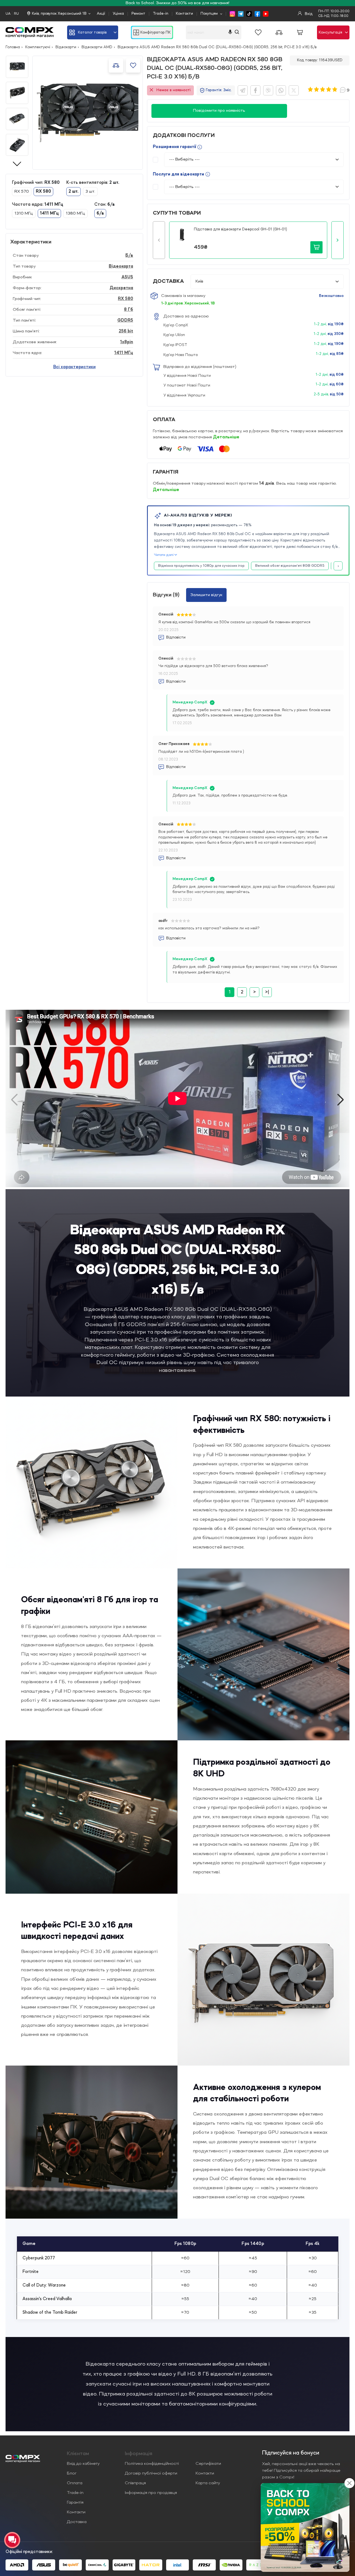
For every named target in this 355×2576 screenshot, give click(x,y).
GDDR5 (125, 321)
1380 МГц (75, 213)
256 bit (126, 331)
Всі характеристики (74, 367)
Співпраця (135, 2483)
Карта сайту (208, 2483)
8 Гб (129, 310)
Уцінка (118, 14)
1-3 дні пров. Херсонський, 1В (188, 303)
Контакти (184, 14)
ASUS (127, 277)
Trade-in (161, 14)
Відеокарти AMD (97, 47)
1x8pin (127, 342)
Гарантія (75, 2503)
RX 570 (22, 192)
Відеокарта (121, 266)
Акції (101, 14)
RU (16, 14)
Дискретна (121, 288)
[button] (159, 240)
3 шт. (90, 192)
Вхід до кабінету (83, 2464)
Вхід (308, 14)
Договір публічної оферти (151, 2473)
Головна (13, 47)
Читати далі (164, 555)
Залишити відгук (206, 595)
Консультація (330, 32)
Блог (72, 2473)
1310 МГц (24, 213)
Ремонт (138, 14)
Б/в (129, 256)
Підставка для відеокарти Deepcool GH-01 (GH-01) (240, 229)
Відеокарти (66, 47)
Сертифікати (208, 2464)
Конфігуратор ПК (155, 32)
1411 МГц (124, 353)
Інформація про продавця (151, 2493)
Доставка (77, 2522)
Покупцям (209, 14)
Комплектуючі (38, 47)
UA (8, 14)
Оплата (75, 2483)
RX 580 (125, 299)
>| (267, 992)
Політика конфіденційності (152, 2464)
